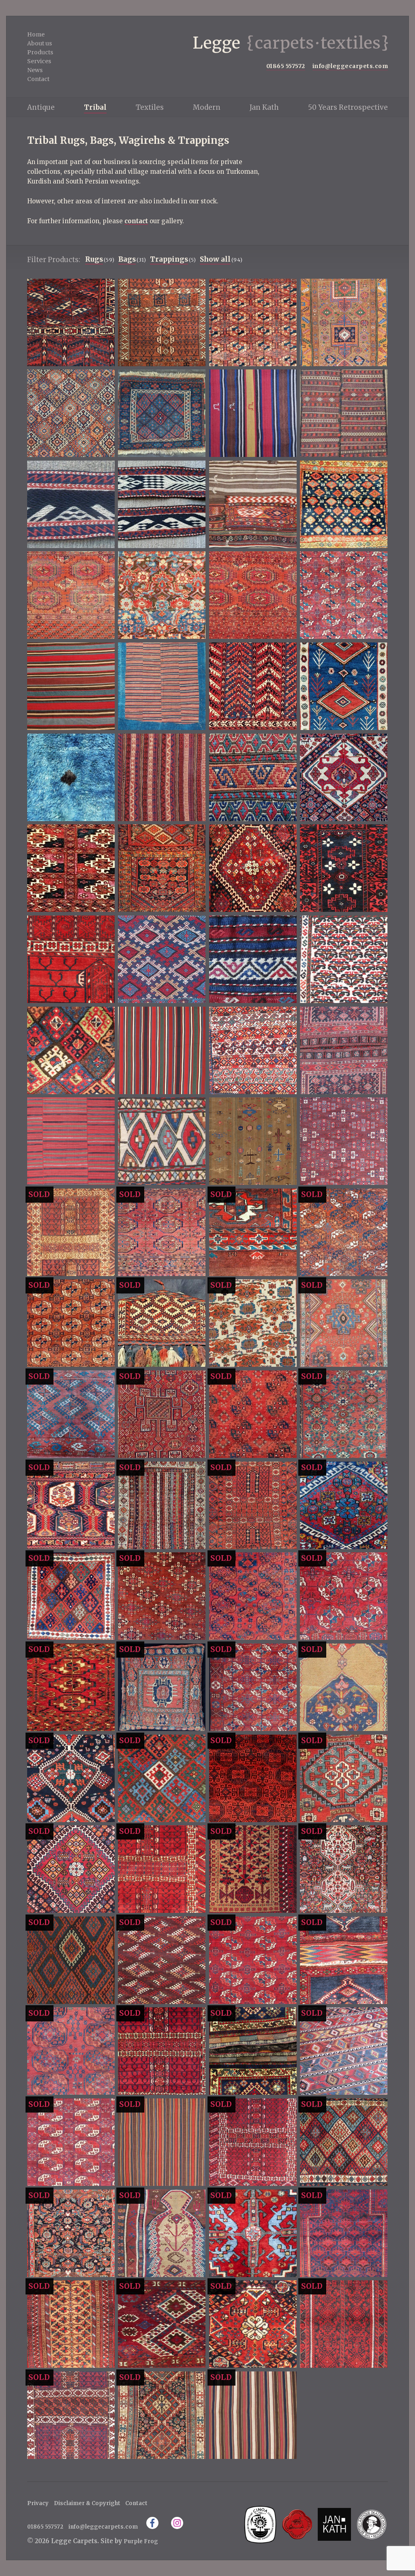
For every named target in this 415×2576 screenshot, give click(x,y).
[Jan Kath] (334, 2524)
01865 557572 (286, 66)
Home (36, 34)
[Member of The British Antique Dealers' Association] (371, 2524)
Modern (207, 107)
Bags (127, 259)
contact (136, 221)
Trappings (169, 259)
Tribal (95, 107)
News (35, 70)
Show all (215, 259)
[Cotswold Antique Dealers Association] (297, 2524)
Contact (38, 79)
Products (40, 52)
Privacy (38, 2503)
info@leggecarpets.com (350, 66)
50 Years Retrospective (348, 107)
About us (40, 43)
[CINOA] (260, 2524)
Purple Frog (141, 2541)
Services (39, 61)
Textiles (150, 107)
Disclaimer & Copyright (87, 2503)
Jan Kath (264, 107)
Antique (41, 107)
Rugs (94, 259)
